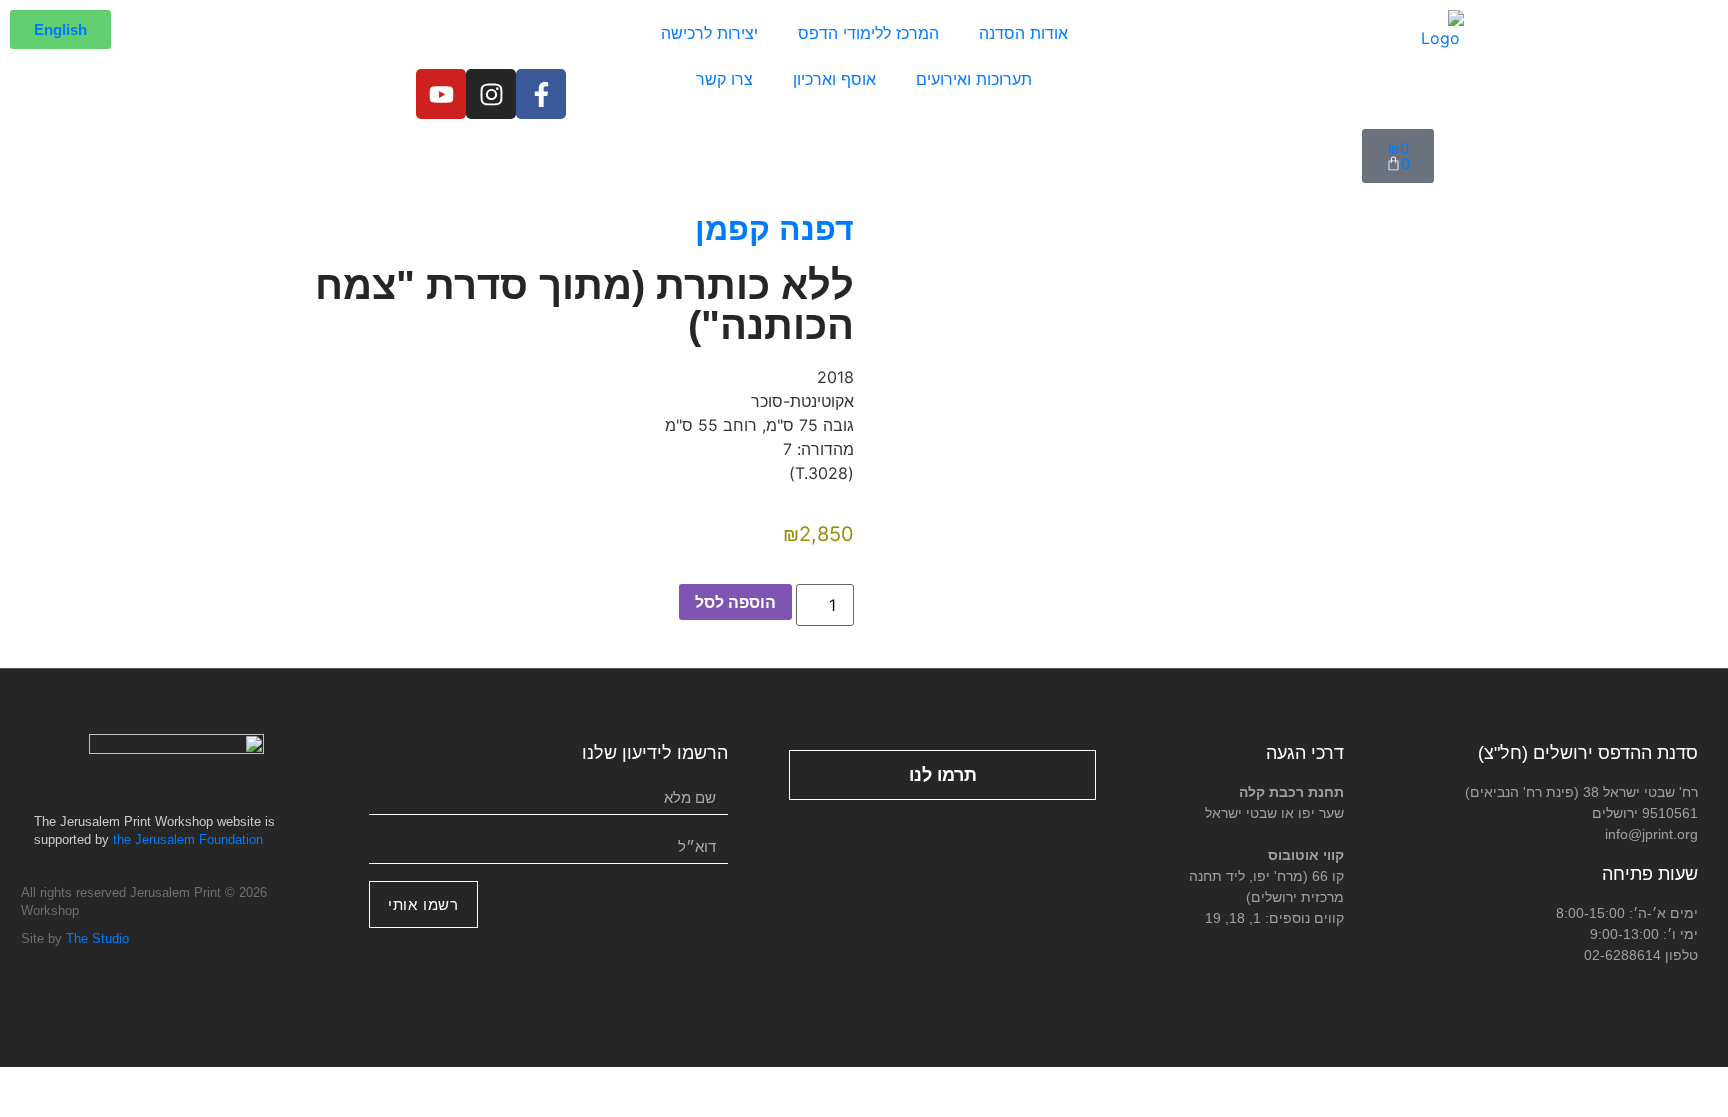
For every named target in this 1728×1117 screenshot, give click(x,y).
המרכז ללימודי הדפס (868, 33)
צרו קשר (724, 79)
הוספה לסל (735, 602)
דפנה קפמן (774, 229)
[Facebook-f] (541, 94)
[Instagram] (491, 94)
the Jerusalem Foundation (188, 839)
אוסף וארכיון (834, 79)
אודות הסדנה (1023, 33)
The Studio (97, 938)
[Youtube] (441, 94)
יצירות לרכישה (709, 33)
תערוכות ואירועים (974, 79)
